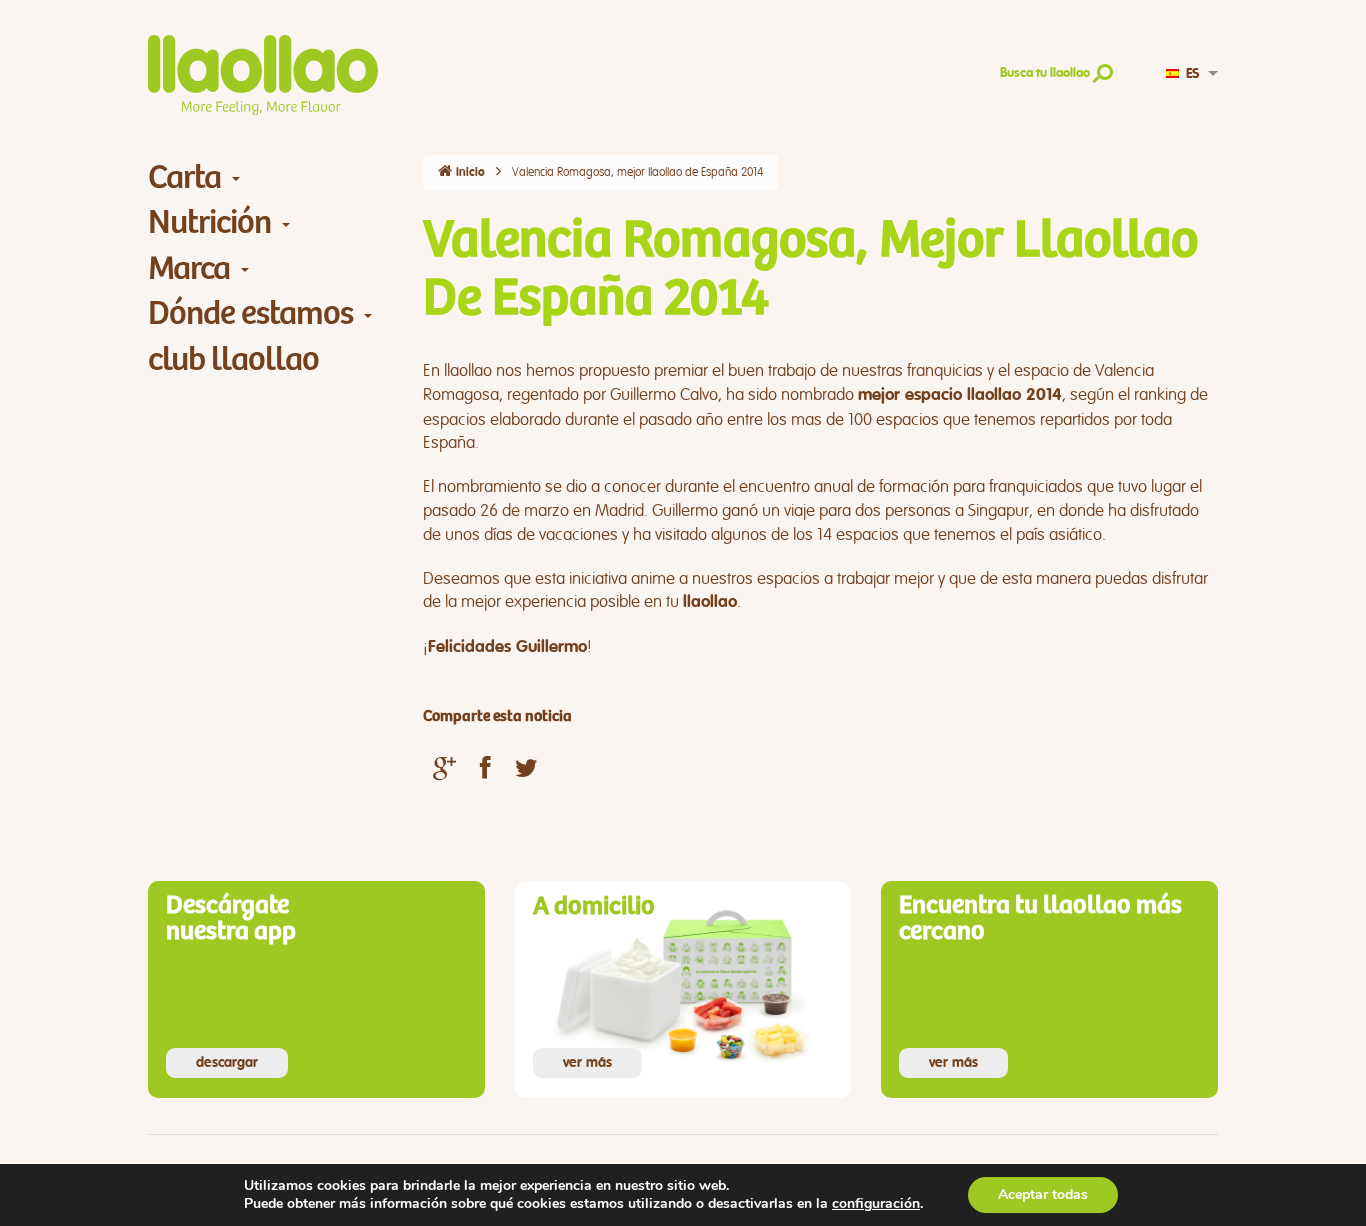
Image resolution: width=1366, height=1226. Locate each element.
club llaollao (233, 359)
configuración (876, 1204)
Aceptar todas (1043, 1194)
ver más (587, 1063)
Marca (189, 268)
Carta (184, 177)
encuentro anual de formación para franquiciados (911, 486)
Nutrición (209, 222)
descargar (227, 1063)
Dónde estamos (250, 313)
